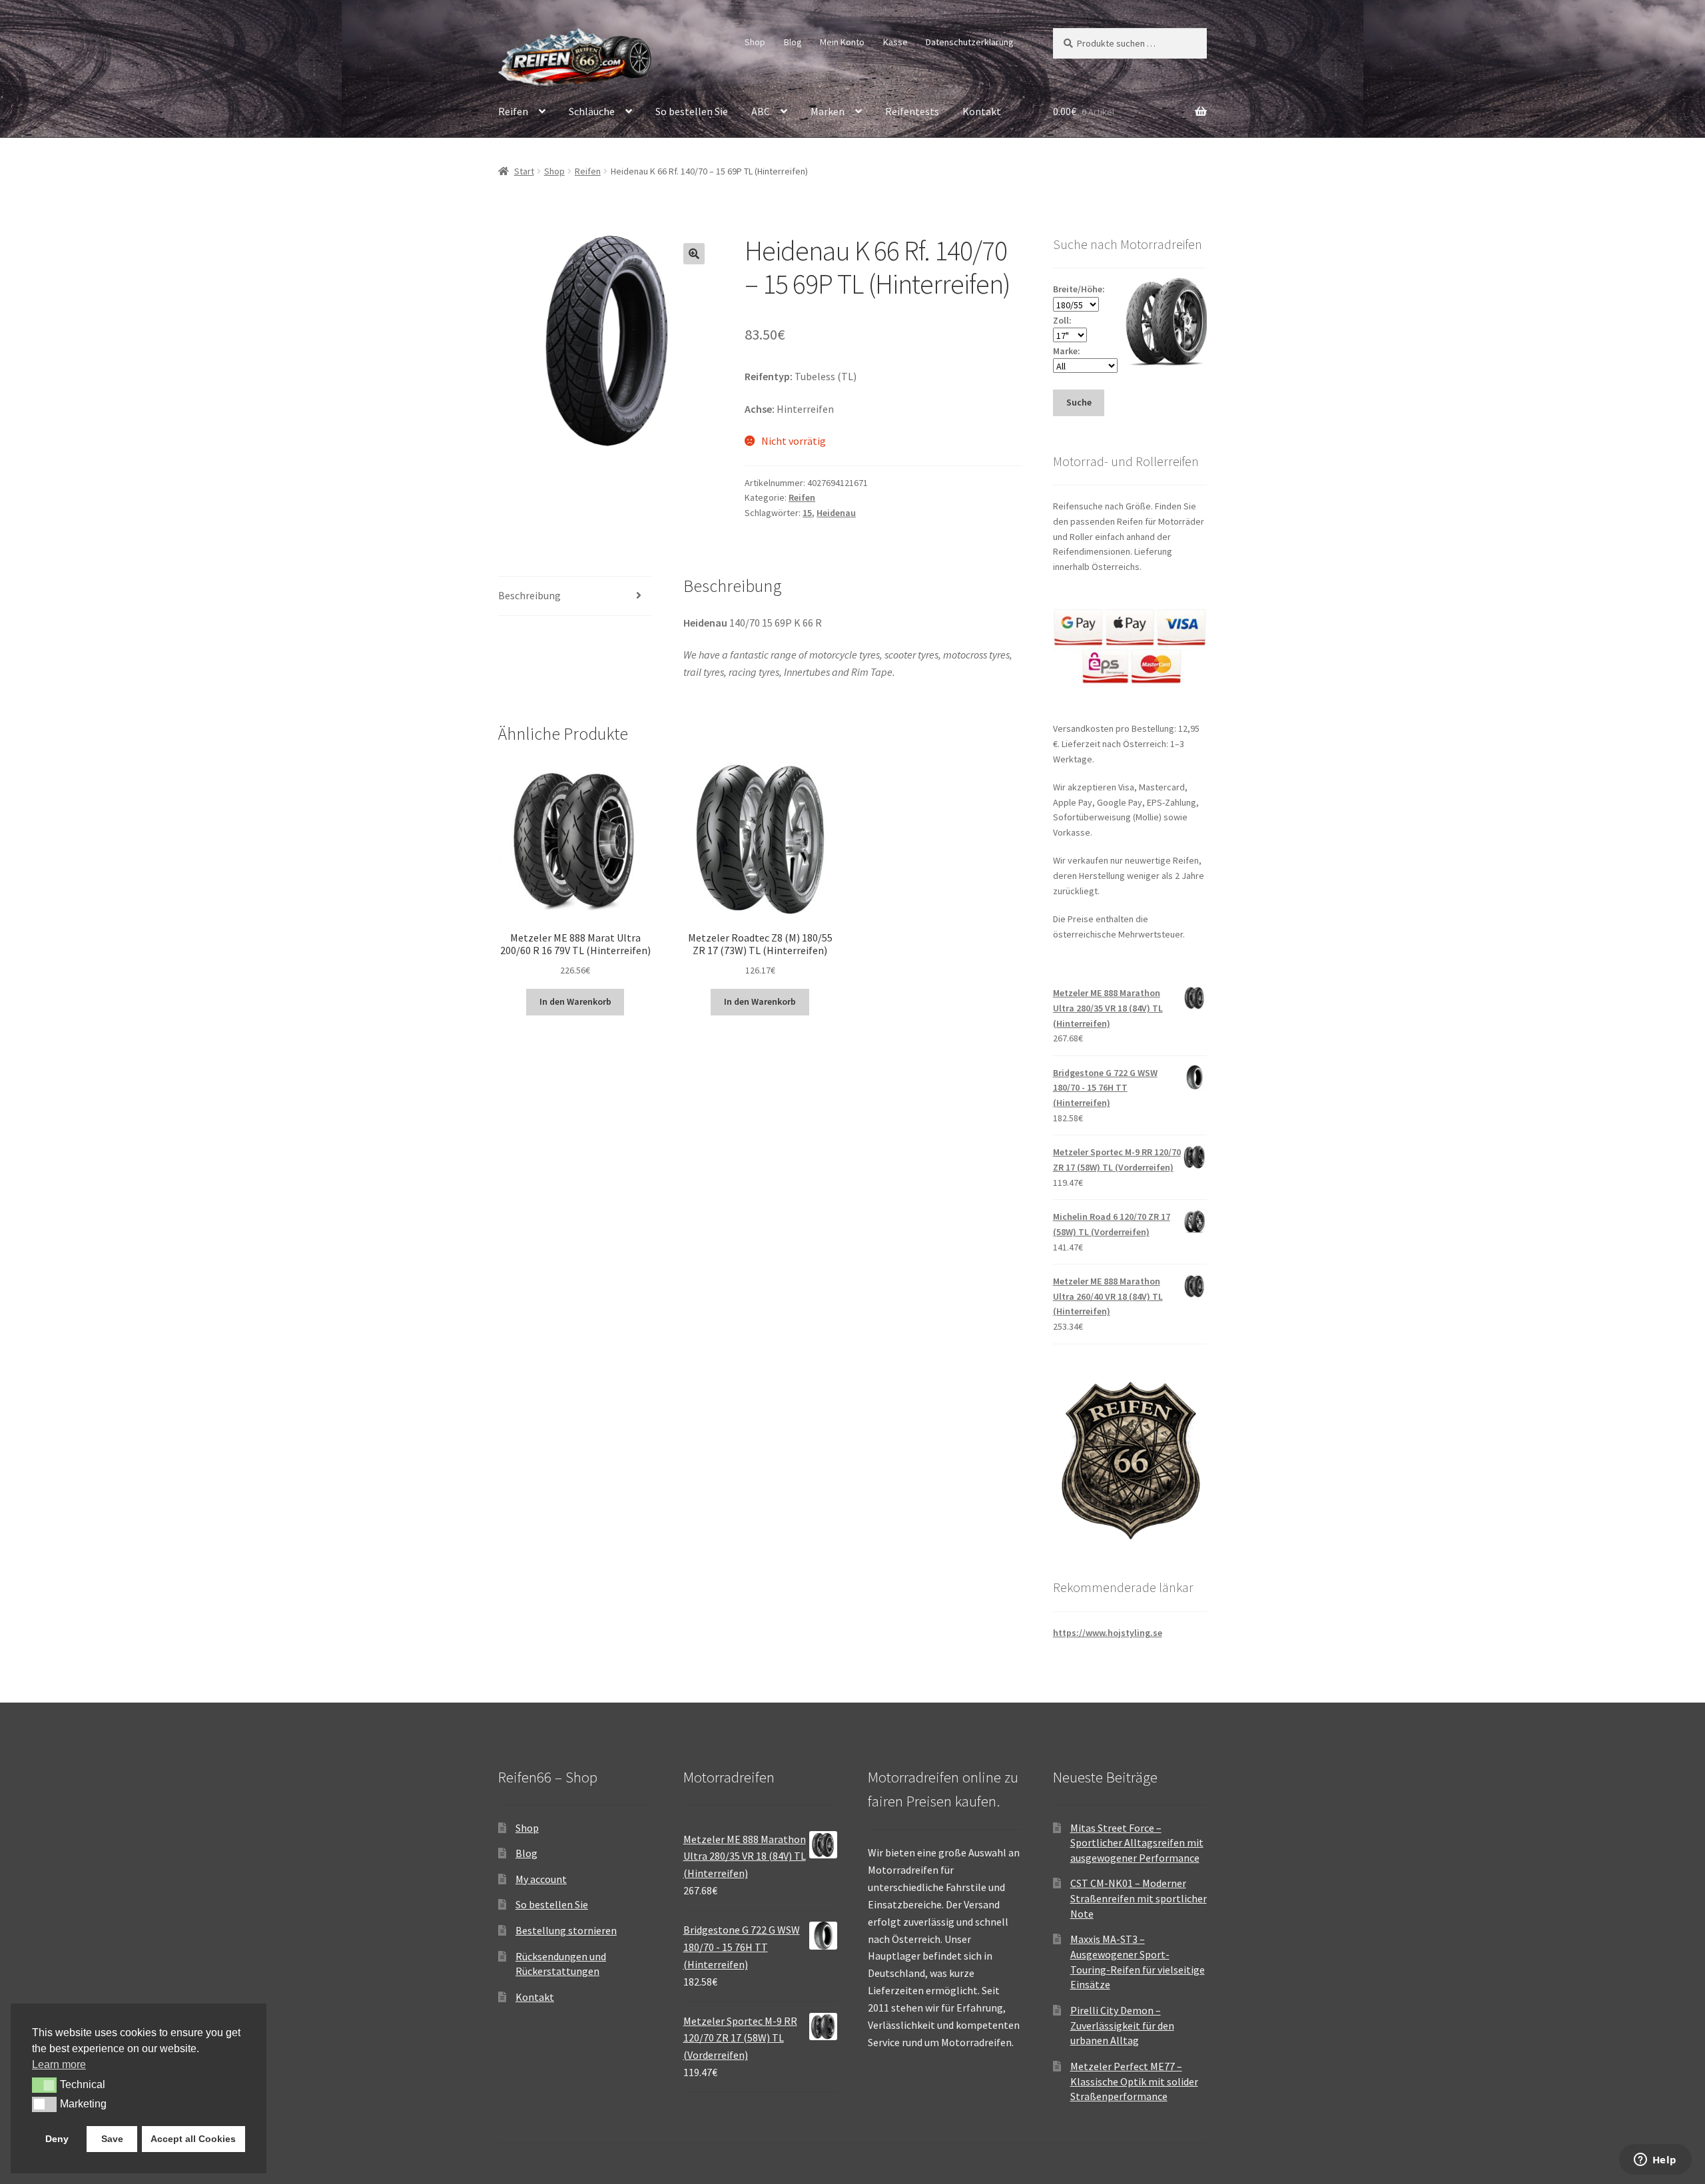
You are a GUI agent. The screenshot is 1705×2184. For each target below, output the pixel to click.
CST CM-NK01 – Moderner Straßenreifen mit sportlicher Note (1139, 1898)
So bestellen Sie (692, 111)
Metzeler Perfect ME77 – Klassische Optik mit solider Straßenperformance (1134, 2081)
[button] (694, 254)
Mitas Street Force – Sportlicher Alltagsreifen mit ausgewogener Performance (1137, 1843)
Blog (793, 42)
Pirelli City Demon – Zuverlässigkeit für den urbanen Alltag (1122, 2025)
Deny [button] (57, 2139)
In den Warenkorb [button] (575, 1001)
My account (541, 1879)
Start (524, 171)
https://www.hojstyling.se (1108, 1633)
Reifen (513, 111)
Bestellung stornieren (566, 1930)
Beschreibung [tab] (529, 595)
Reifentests (912, 111)
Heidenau (836, 513)
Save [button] (112, 2139)
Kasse (895, 42)
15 (807, 513)
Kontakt (982, 111)
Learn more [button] (59, 2064)
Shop (755, 42)
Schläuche (592, 111)
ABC (761, 111)
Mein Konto (842, 42)
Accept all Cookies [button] (193, 2139)
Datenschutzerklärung (970, 42)
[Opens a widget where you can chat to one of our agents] (1655, 2161)
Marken (828, 111)
